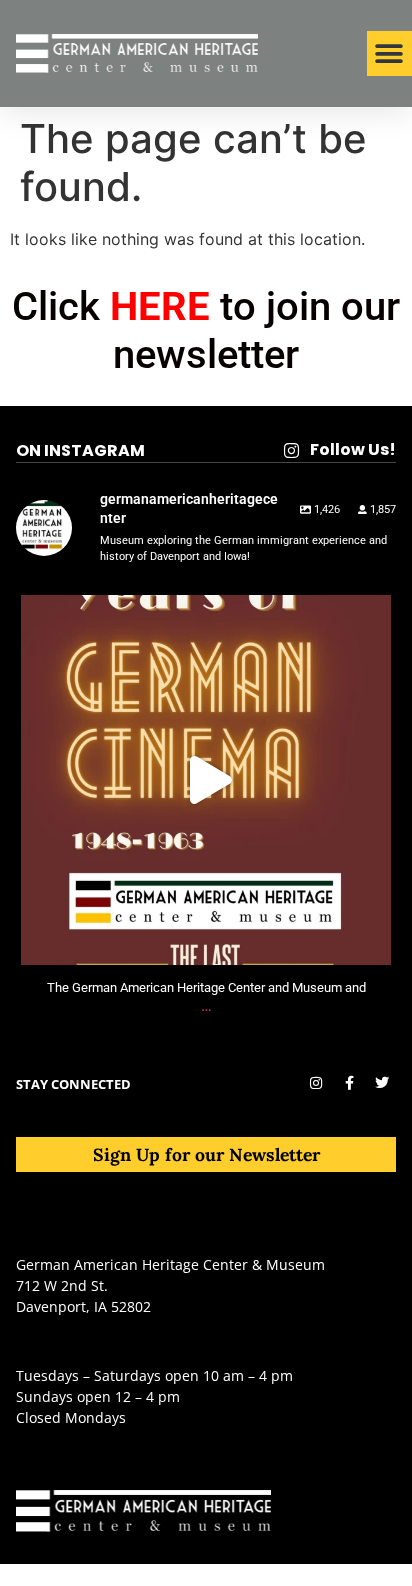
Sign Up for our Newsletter (206, 1154)
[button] (389, 53)
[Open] (206, 780)
